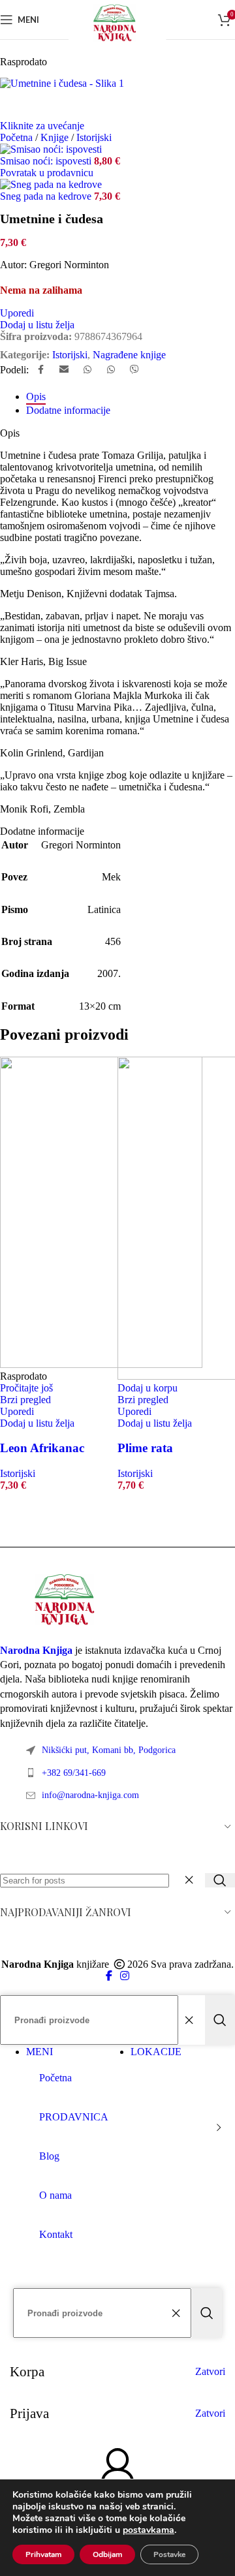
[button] (148, 1388)
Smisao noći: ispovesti (47, 161)
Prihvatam (43, 2554)
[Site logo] (117, 42)
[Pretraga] (220, 1880)
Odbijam (107, 2554)
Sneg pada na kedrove (47, 196)
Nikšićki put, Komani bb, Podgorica (109, 1750)
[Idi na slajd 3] (55, 1524)
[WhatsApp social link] (87, 370)
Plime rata (145, 1448)
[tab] (36, 396)
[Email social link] (64, 370)
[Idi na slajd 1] (29, 1524)
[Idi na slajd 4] (69, 1524)
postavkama (149, 2530)
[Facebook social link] (40, 370)
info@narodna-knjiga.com (90, 1795)
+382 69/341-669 (74, 1773)
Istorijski (70, 355)
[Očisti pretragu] (192, 1880)
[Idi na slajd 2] (42, 1524)
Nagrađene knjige (129, 355)
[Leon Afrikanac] (101, 1364)
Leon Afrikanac (42, 1448)
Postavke (169, 2554)
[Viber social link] (134, 370)
